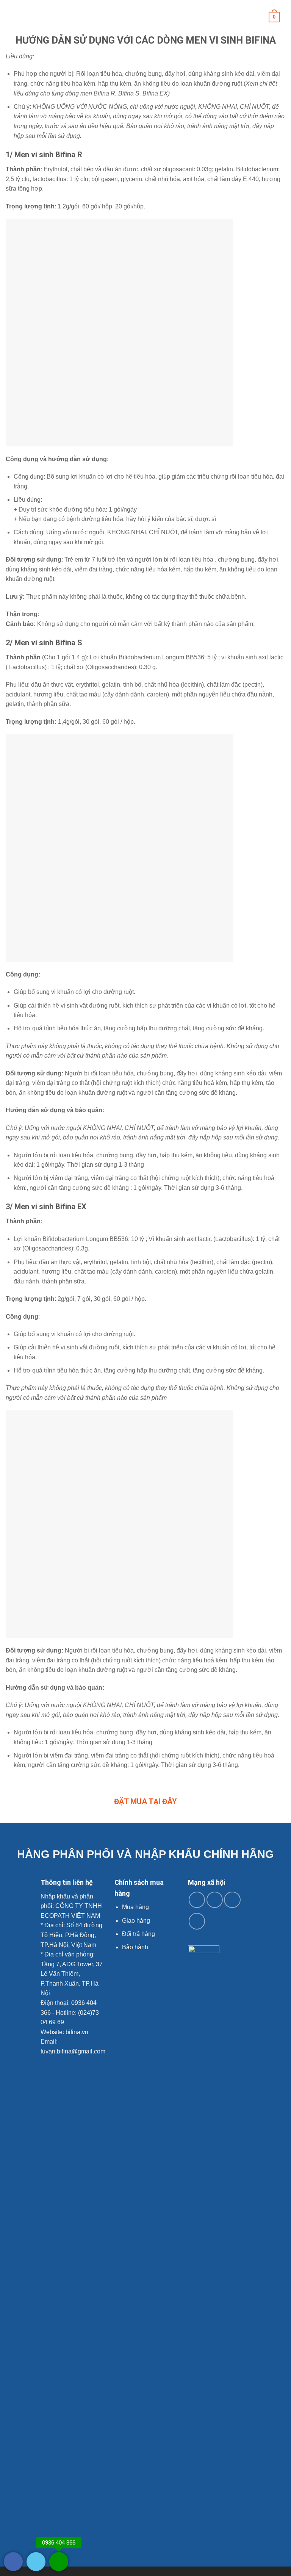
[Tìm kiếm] (282, 17)
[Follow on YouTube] (197, 1921)
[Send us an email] (215, 1900)
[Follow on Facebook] (197, 1900)
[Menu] (10, 17)
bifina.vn (77, 2032)
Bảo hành (135, 1947)
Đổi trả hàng (138, 1934)
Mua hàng (135, 1907)
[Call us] (232, 1900)
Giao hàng (136, 1921)
